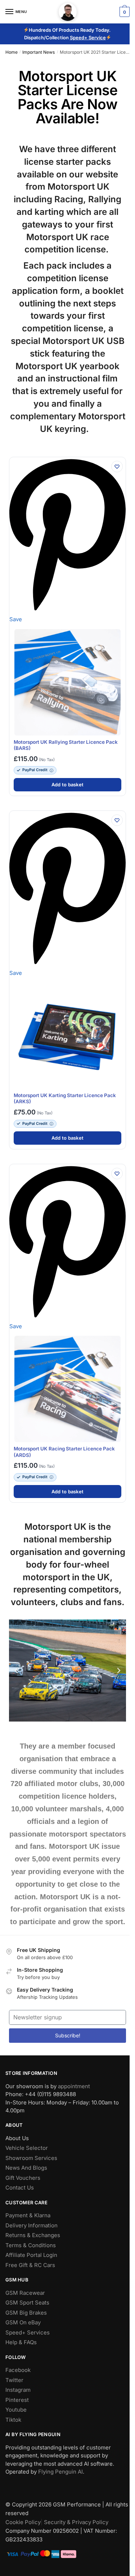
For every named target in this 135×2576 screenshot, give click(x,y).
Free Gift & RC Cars (30, 2265)
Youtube (16, 2410)
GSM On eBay (23, 2322)
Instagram (18, 2390)
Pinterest (17, 2400)
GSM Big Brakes (26, 2313)
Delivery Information (31, 2225)
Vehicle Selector (27, 2148)
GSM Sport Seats (27, 2303)
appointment (74, 2086)
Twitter (14, 2380)
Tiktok (13, 2420)
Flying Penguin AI (60, 2472)
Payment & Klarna (28, 2215)
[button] (16, 1671)
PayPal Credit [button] (35, 770)
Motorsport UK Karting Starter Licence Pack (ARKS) (65, 1099)
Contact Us (20, 2188)
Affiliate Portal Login (31, 2255)
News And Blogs (26, 2168)
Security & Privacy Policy (76, 2522)
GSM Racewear (25, 2293)
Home (12, 52)
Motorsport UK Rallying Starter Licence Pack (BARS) (66, 745)
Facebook (18, 2370)
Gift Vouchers (23, 2178)
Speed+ (79, 37)
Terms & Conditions (31, 2245)
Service (97, 37)
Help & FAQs (21, 2342)
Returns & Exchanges (33, 2235)
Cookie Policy (23, 2522)
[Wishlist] (117, 467)
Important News (39, 52)
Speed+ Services (28, 2332)
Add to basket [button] (67, 785)
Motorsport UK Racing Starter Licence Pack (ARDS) (64, 1452)
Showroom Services (31, 2158)
